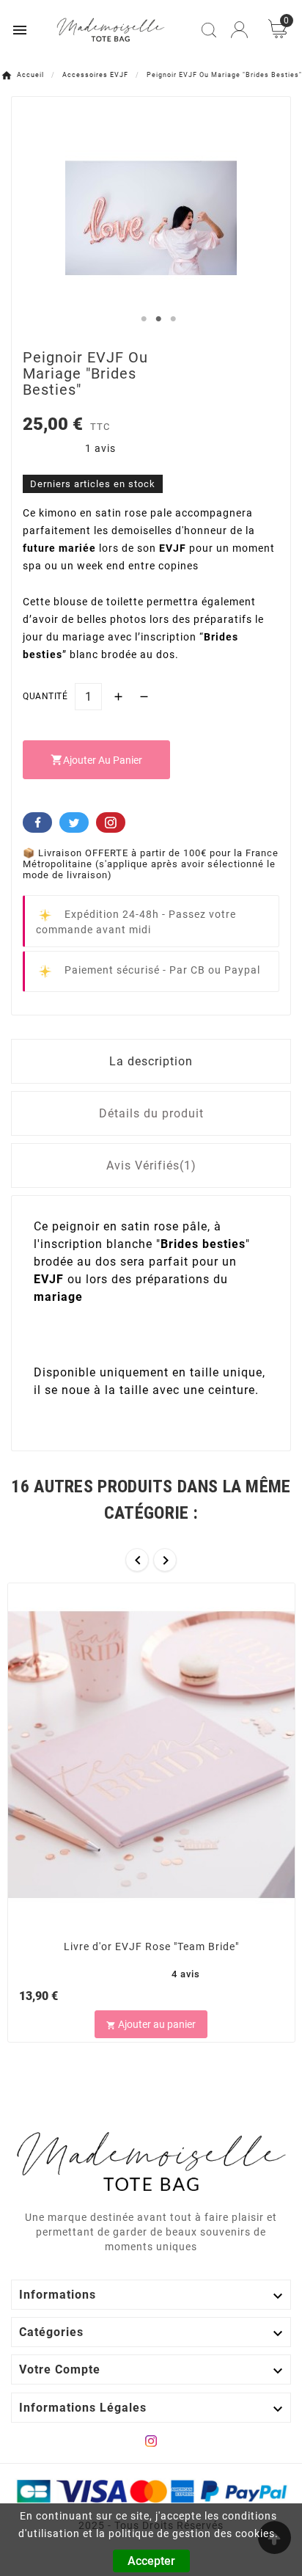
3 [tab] (173, 319)
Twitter (74, 822)
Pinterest (111, 822)
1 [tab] (144, 319)
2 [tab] (158, 319)
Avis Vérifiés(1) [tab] (151, 1165)
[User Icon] (239, 30)
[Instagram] (151, 2441)
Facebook (37, 822)
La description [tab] (151, 1061)
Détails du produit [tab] (151, 1113)
